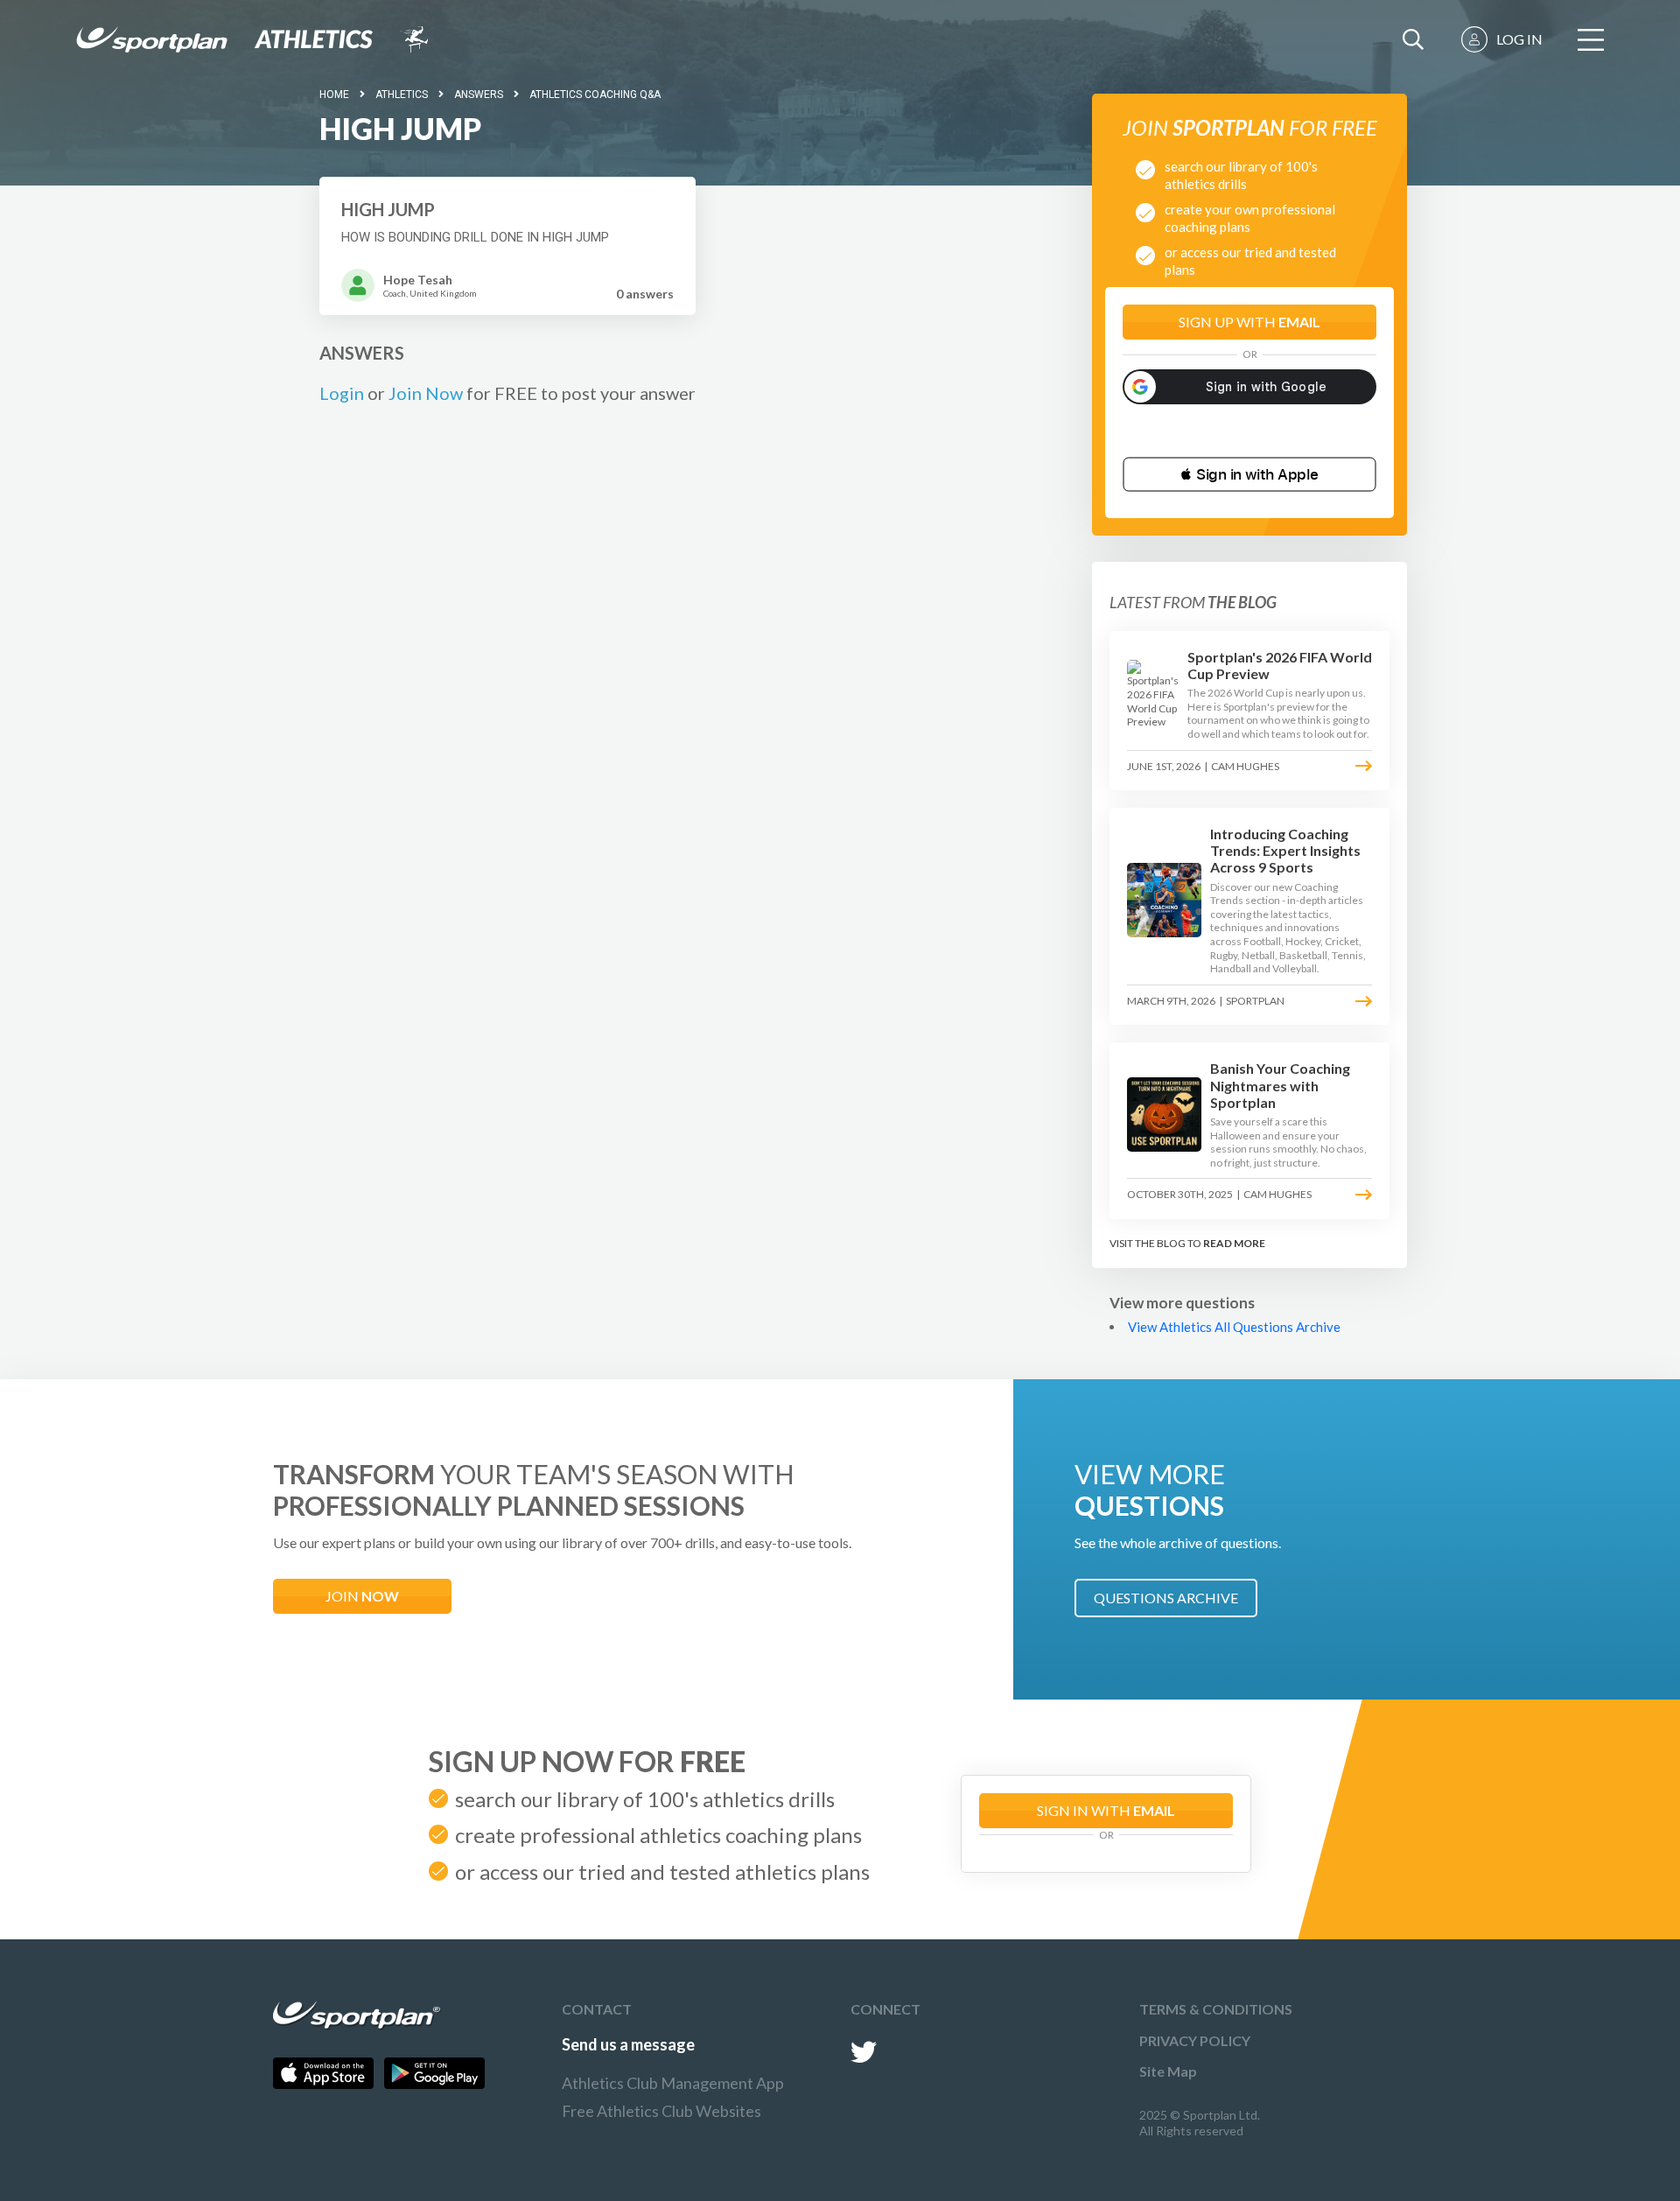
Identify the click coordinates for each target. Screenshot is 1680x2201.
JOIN (362, 1596)
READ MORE (1234, 1243)
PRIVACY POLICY (1195, 2040)
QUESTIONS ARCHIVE (1166, 1598)
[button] (1249, 474)
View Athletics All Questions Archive (1234, 1327)
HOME (334, 95)
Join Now (426, 393)
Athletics (402, 95)
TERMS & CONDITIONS (1216, 2009)
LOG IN (1519, 39)
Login (342, 393)
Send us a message (628, 2044)
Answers (479, 95)
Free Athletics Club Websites (661, 2111)
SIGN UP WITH (1249, 322)
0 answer (645, 294)
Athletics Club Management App (673, 2083)
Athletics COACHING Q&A (595, 95)
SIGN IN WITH (1106, 1810)
